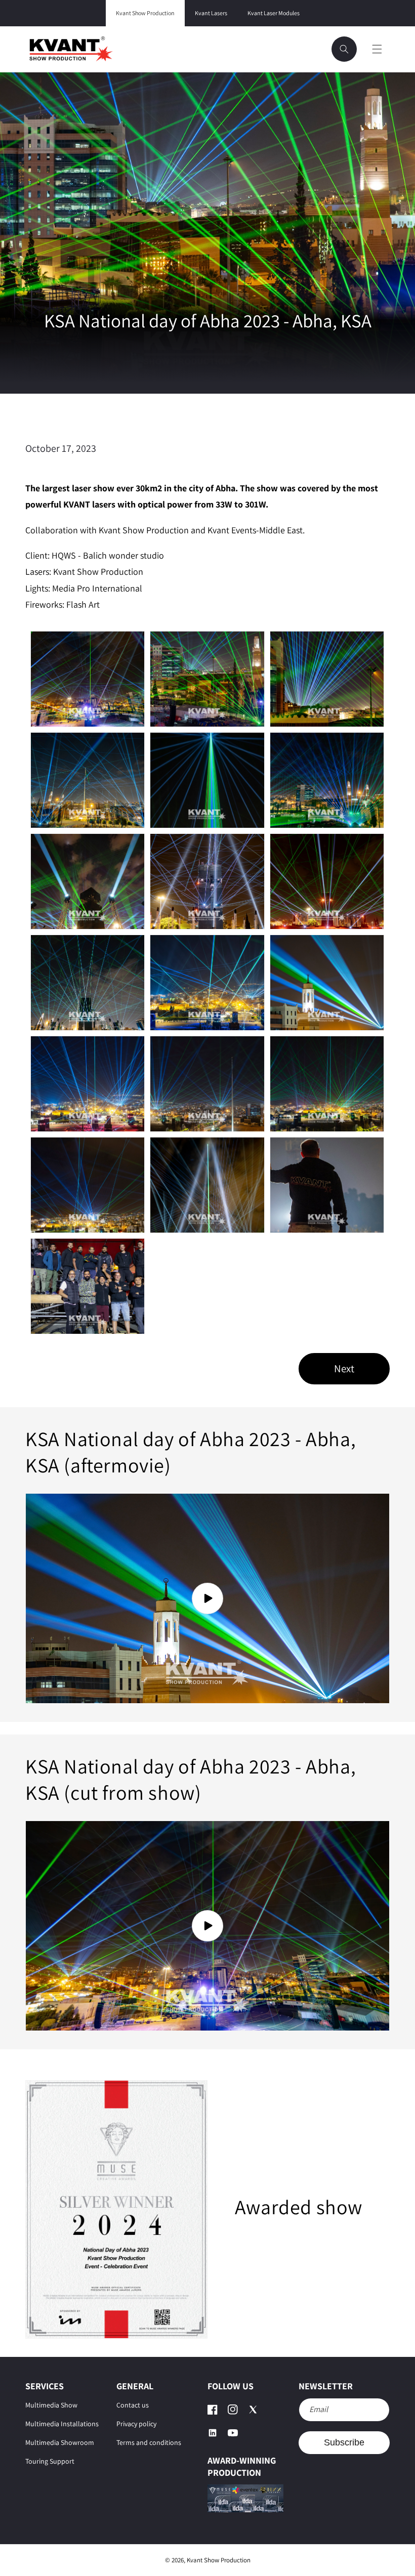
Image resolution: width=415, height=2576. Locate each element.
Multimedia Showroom (60, 2442)
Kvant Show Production (145, 13)
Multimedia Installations (62, 2424)
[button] (344, 49)
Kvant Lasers (211, 13)
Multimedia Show (51, 2405)
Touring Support (50, 2461)
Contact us (133, 2405)
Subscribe (344, 2442)
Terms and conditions (149, 2442)
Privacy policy (136, 2424)
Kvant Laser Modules (274, 13)
